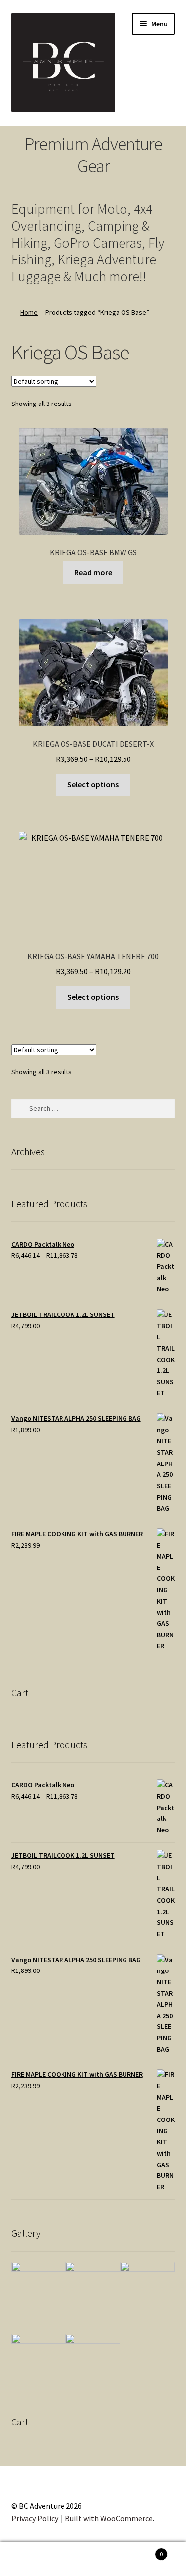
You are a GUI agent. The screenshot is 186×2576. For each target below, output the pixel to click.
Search (93, 2559)
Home (29, 312)
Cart (143, 2551)
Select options (93, 784)
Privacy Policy (35, 2518)
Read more (93, 572)
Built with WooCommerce (109, 2518)
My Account (31, 2559)
